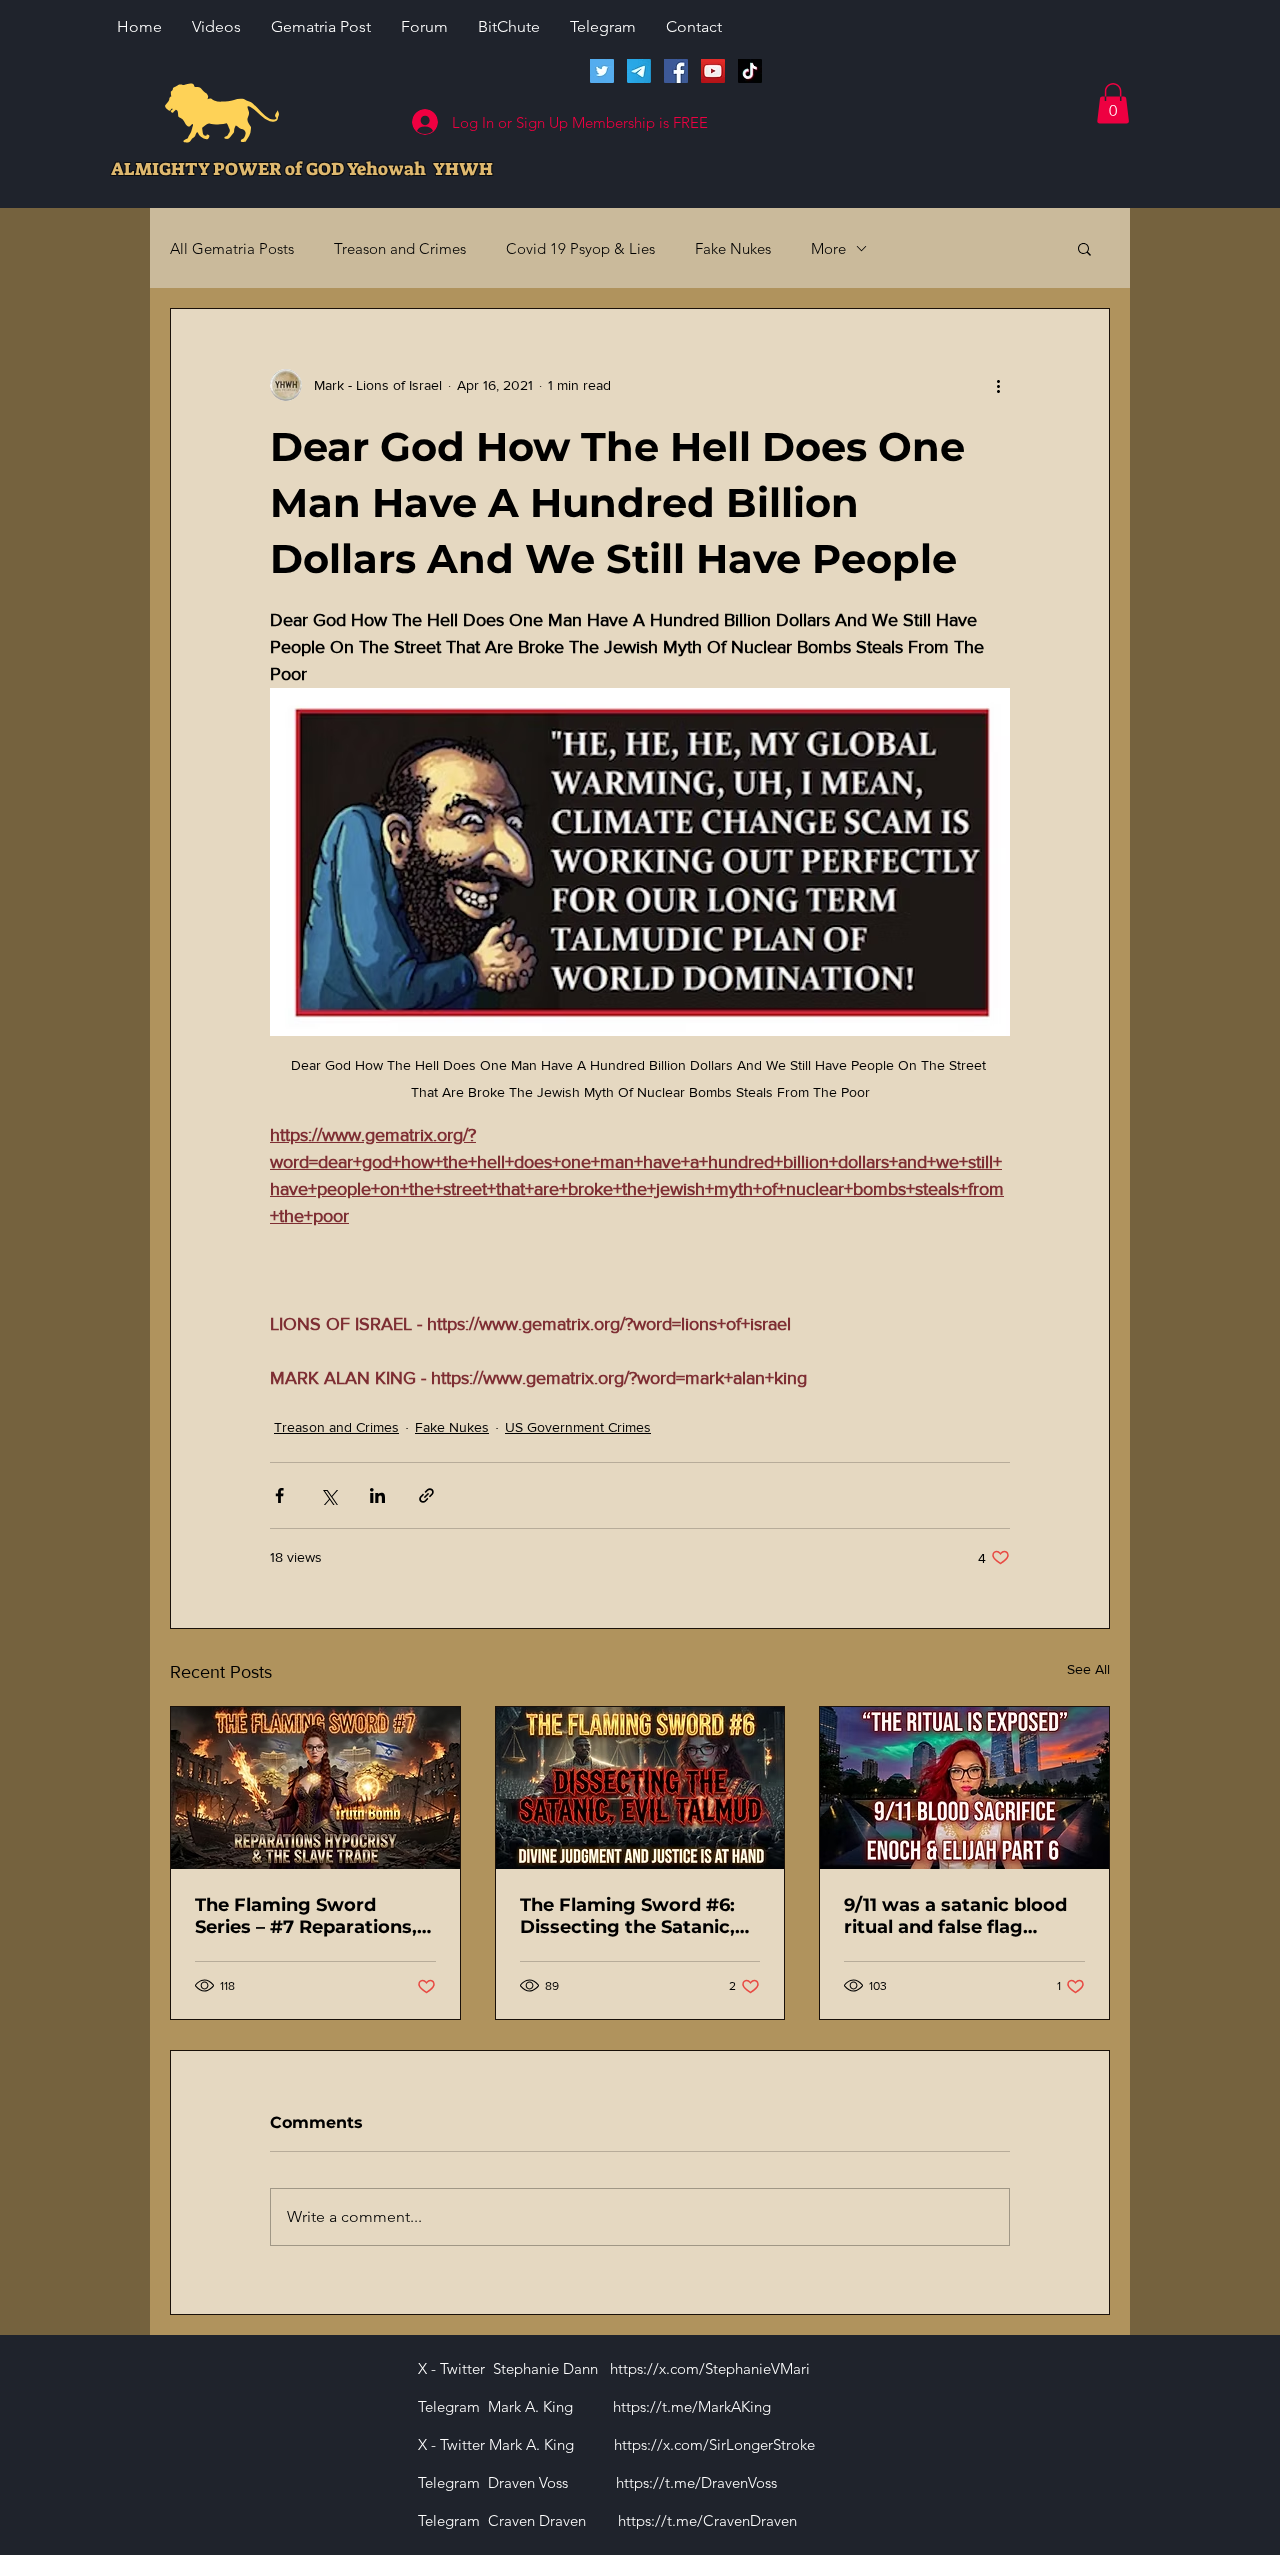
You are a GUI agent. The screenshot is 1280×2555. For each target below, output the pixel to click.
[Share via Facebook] (279, 1495)
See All (1088, 1669)
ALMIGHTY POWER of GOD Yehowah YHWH (302, 169)
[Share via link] (426, 1495)
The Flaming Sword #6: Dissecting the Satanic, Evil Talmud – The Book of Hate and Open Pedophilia (640, 1916)
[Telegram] (639, 71)
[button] (1113, 103)
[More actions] (998, 385)
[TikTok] (750, 71)
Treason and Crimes (400, 248)
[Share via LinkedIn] (377, 1495)
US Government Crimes (578, 1427)
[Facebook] (676, 71)
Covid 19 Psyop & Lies (580, 248)
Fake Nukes (733, 248)
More (828, 248)
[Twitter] (602, 71)
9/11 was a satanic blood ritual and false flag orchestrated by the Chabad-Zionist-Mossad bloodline (955, 1916)
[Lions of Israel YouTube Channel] (713, 71)
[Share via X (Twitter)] (328, 1495)
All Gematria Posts (232, 248)
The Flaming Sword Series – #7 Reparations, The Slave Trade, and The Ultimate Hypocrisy (310, 1916)
